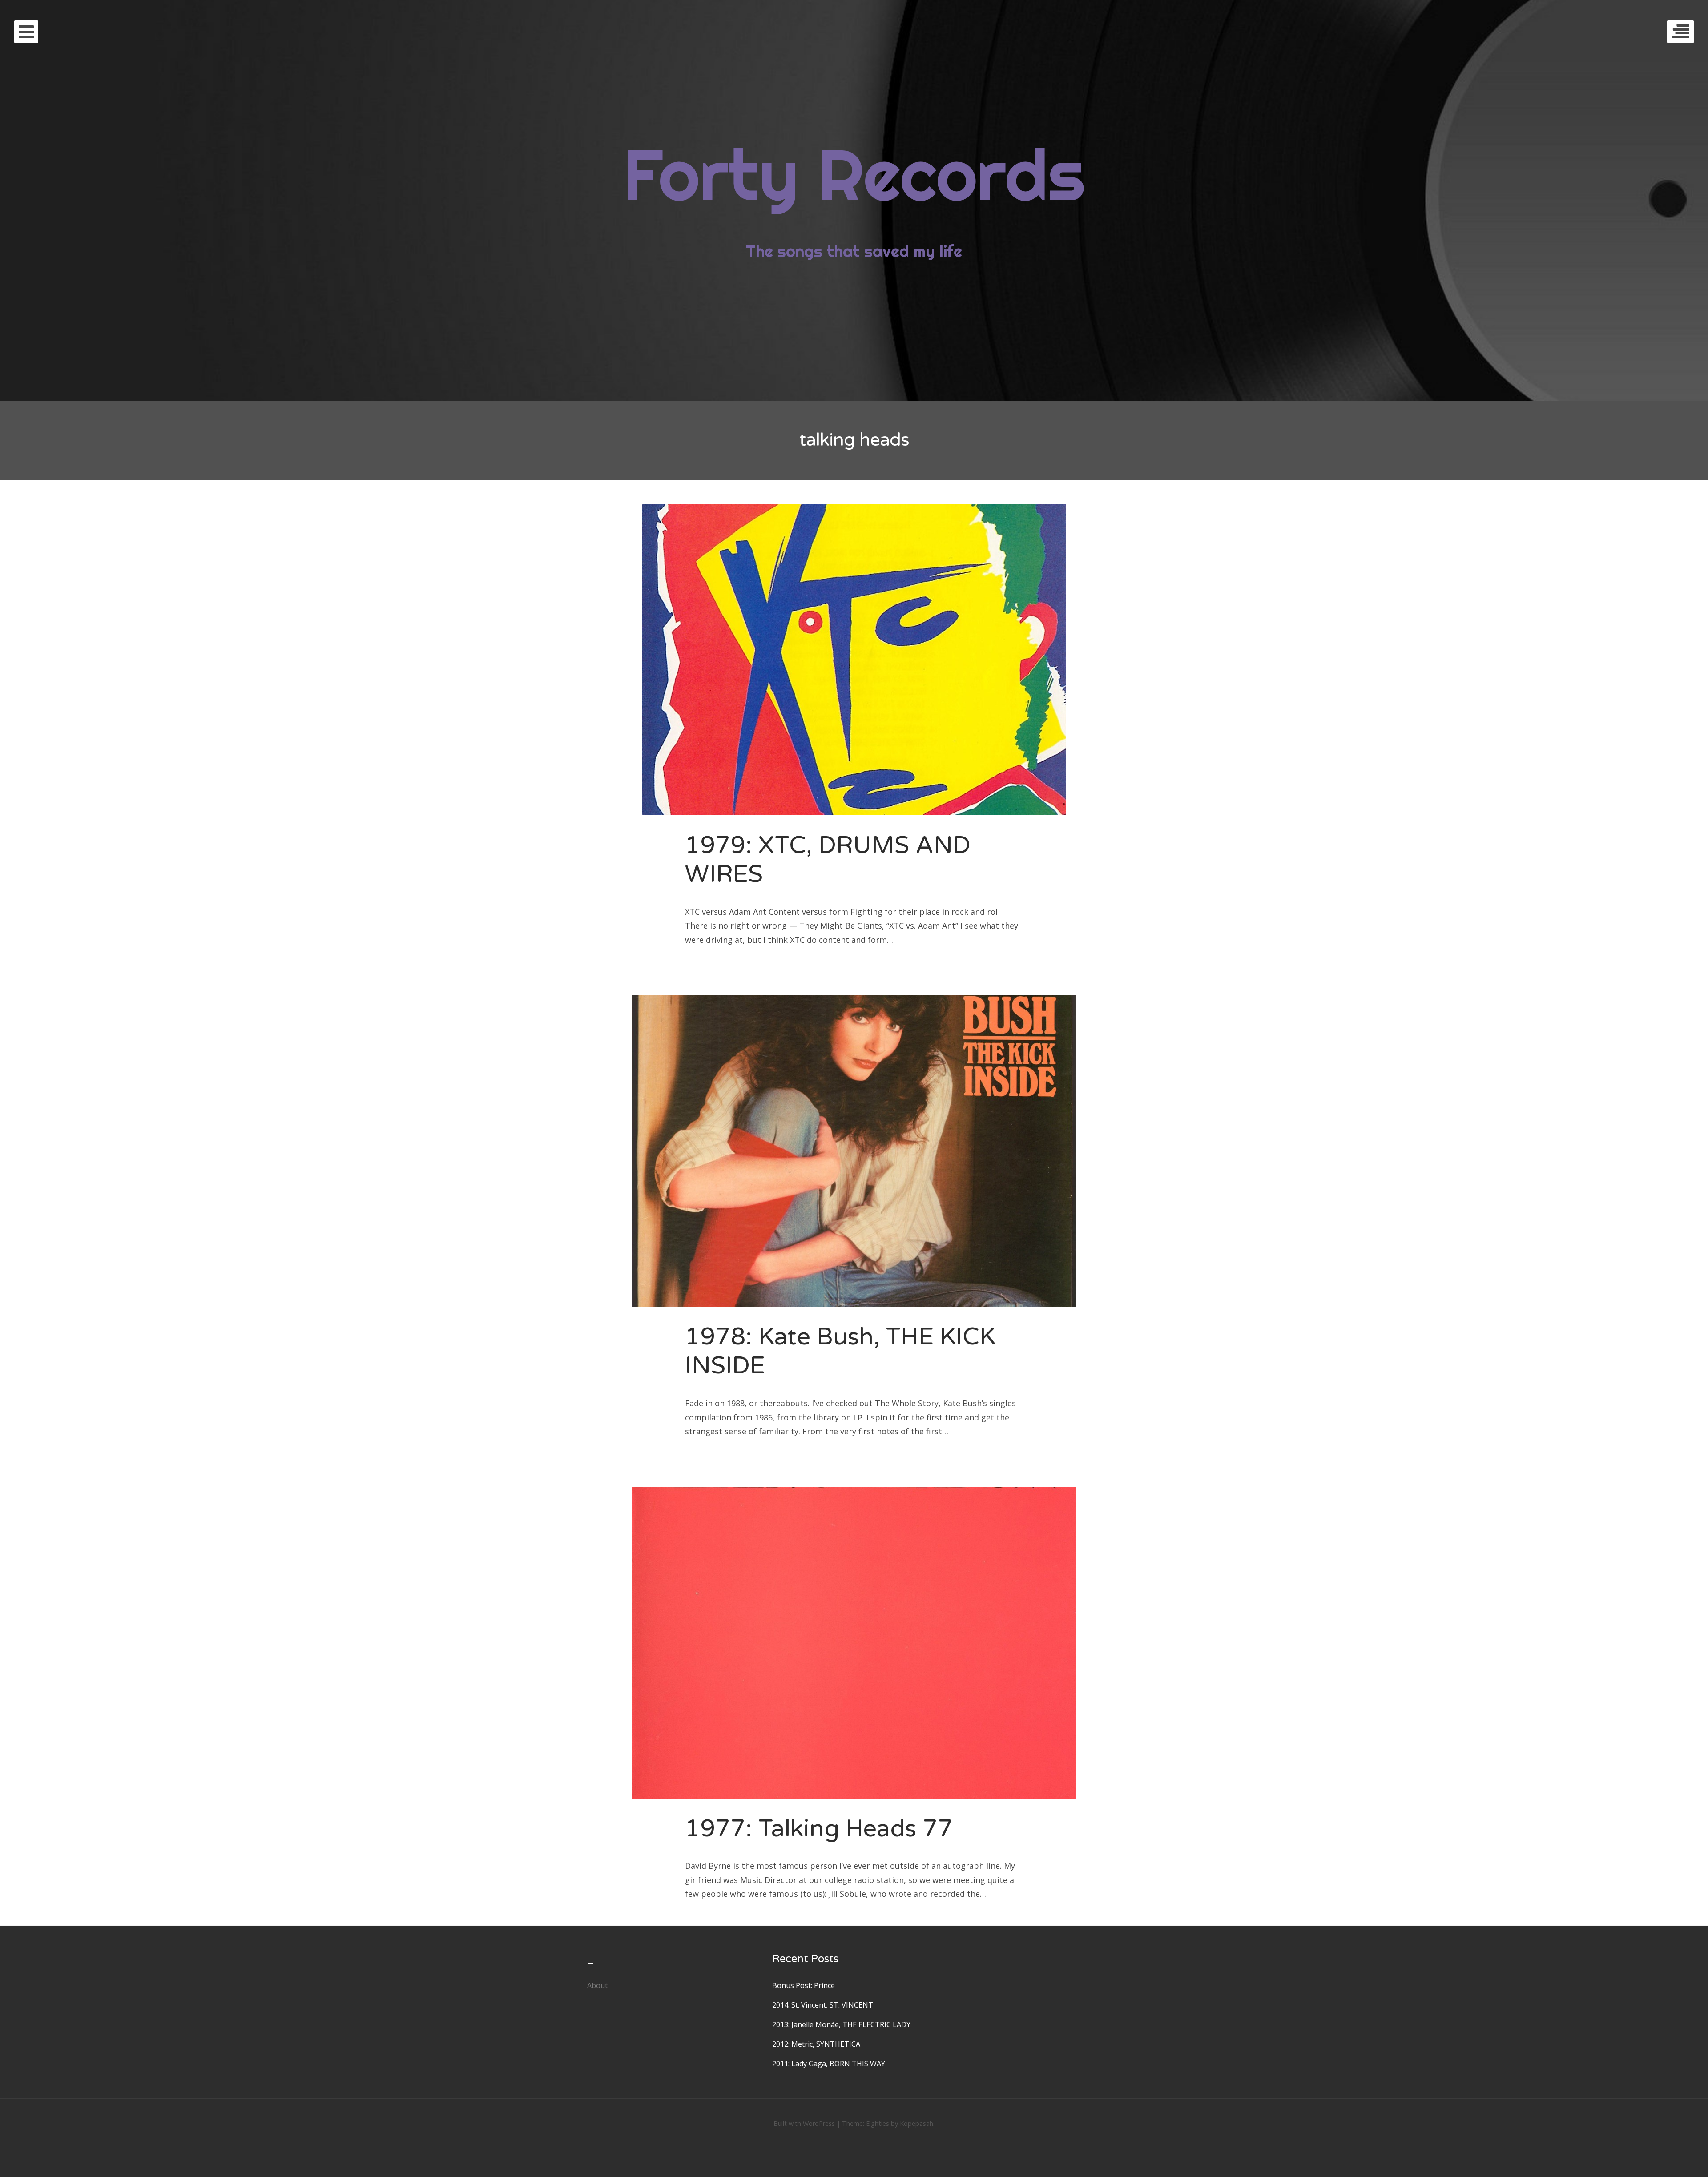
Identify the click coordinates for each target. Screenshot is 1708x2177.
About (597, 1985)
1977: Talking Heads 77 (819, 1829)
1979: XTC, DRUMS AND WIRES (828, 860)
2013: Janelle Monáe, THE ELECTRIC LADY (841, 2024)
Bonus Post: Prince (804, 1985)
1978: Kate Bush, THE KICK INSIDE (840, 1351)
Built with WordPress (804, 2123)
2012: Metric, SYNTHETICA (816, 2044)
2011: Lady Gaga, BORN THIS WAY (829, 2064)
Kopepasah (916, 2123)
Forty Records (854, 174)
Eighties (878, 2123)
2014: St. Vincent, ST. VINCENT (823, 2005)
